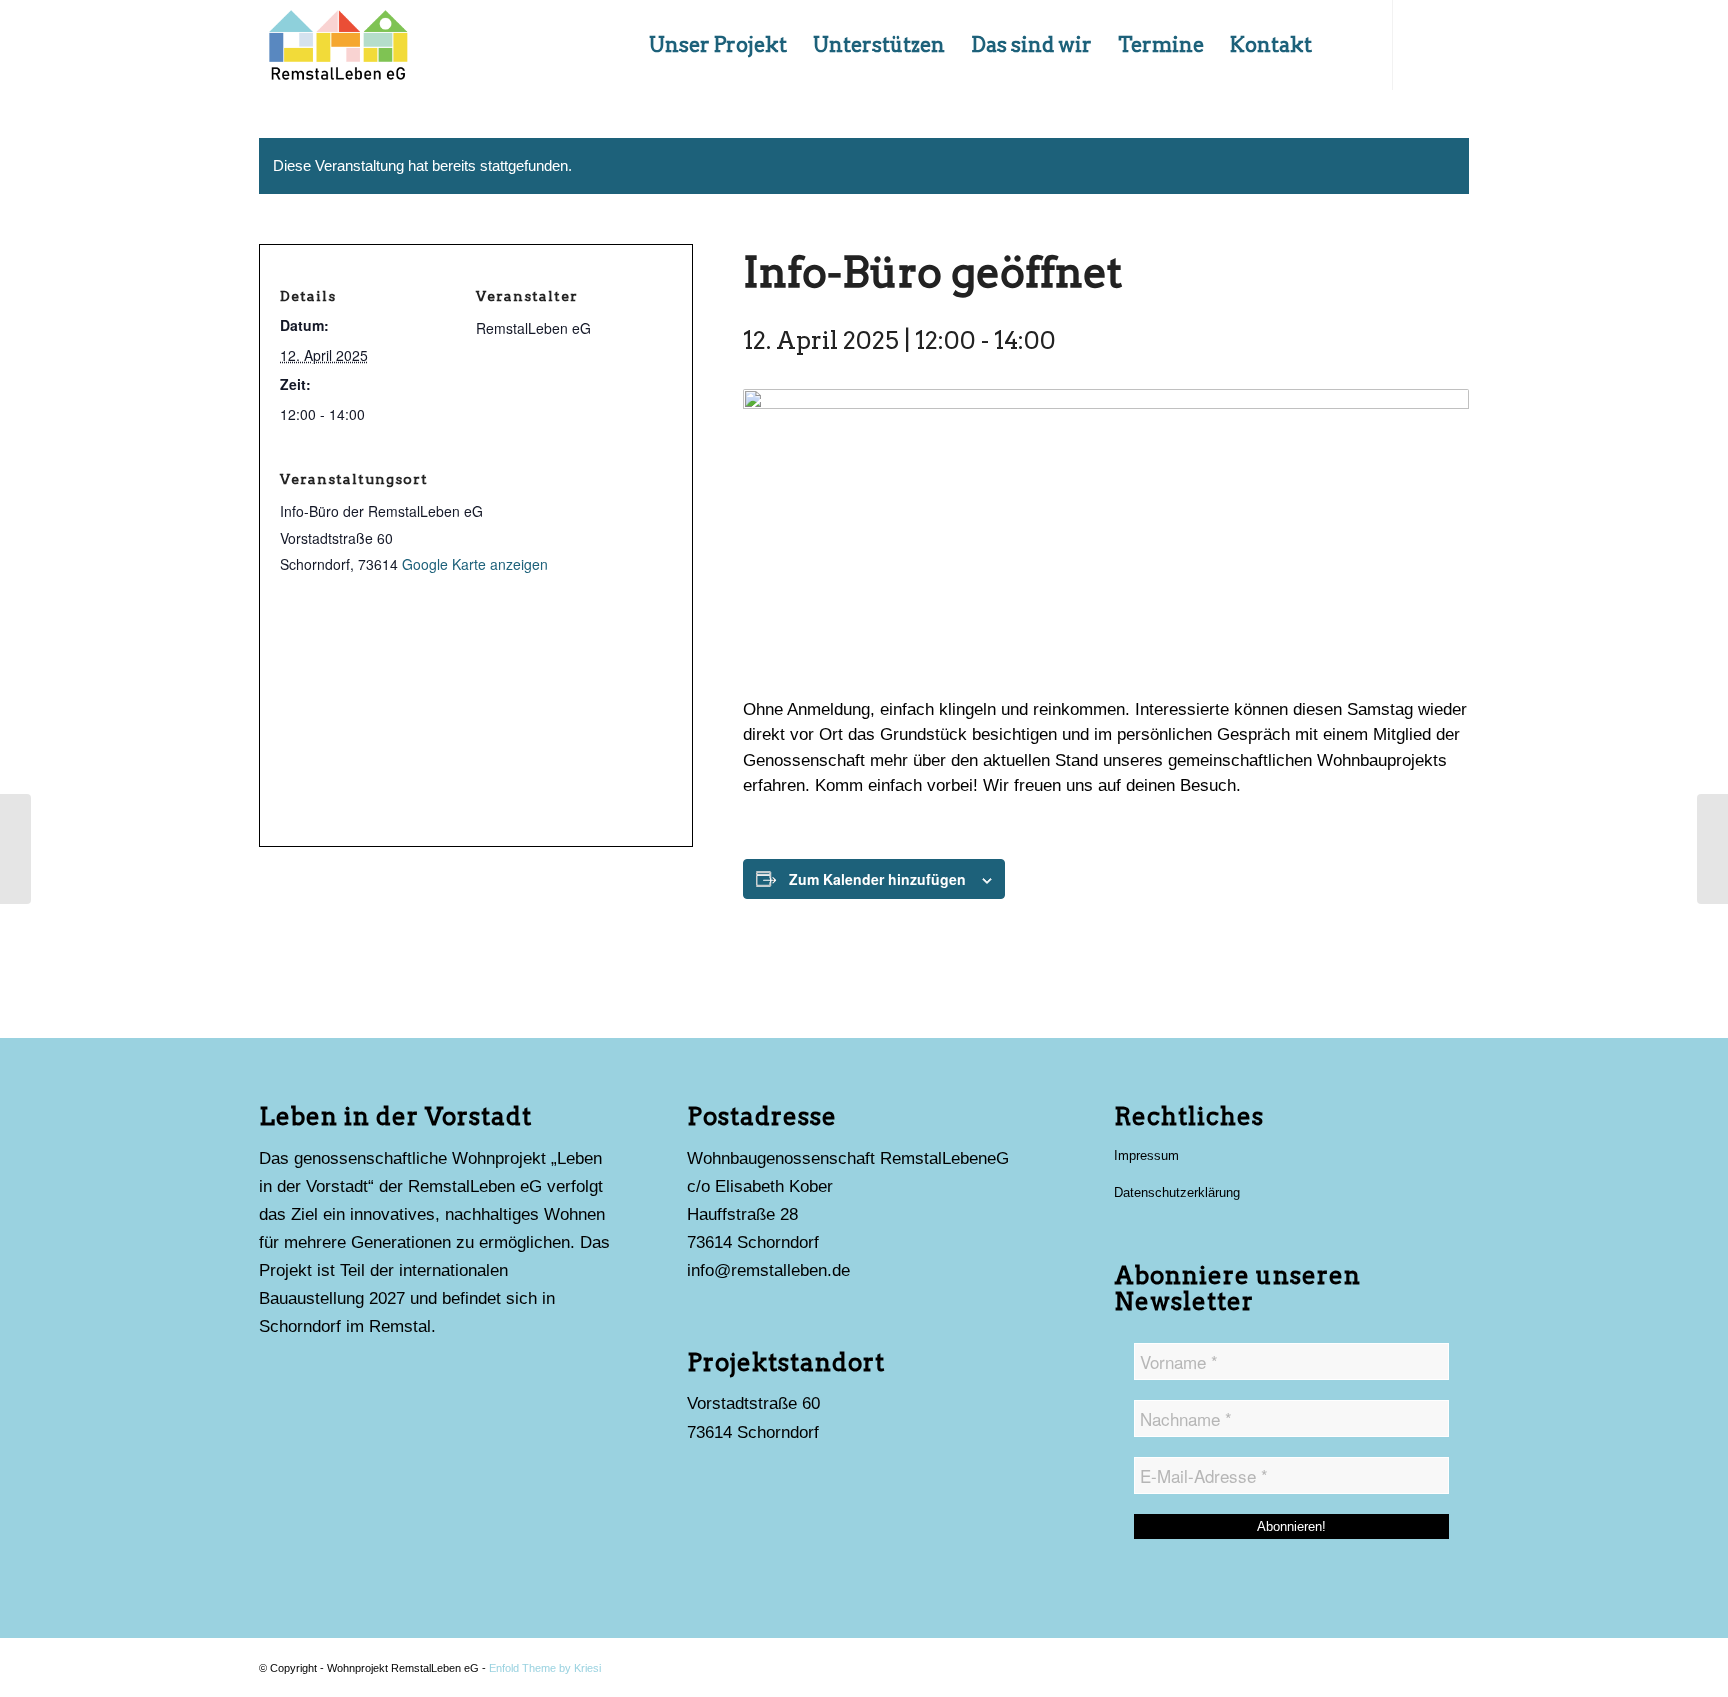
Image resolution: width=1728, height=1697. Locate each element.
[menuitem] (718, 45)
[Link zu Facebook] (1454, 44)
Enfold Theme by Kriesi (545, 1668)
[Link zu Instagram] (1424, 44)
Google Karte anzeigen (475, 564)
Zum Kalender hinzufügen (877, 879)
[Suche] (1346, 45)
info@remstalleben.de (768, 1270)
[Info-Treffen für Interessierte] (1712, 849)
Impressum (1146, 1155)
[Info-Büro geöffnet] (15, 849)
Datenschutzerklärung (1177, 1192)
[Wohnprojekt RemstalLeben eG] (337, 45)
